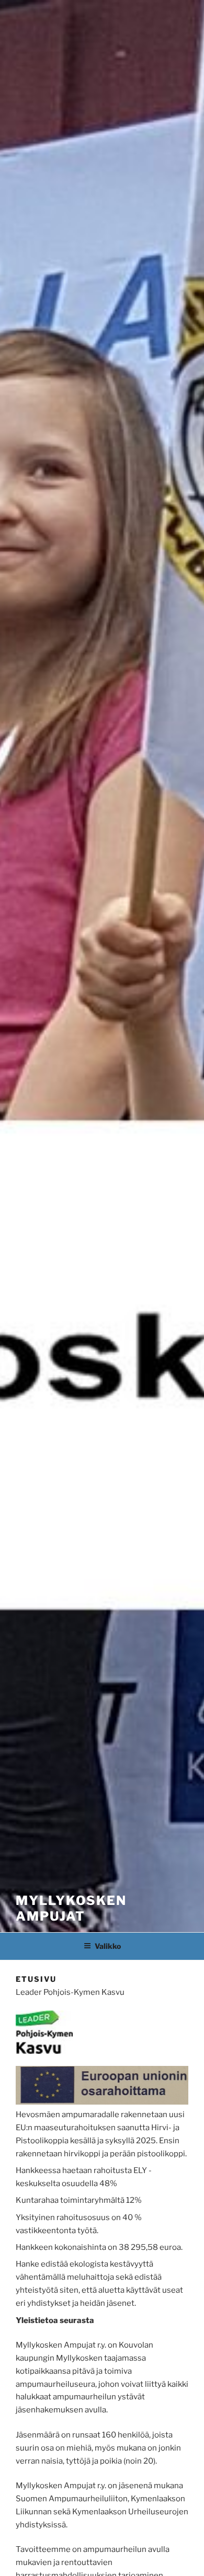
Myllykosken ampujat (71, 1908)
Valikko (108, 1946)
